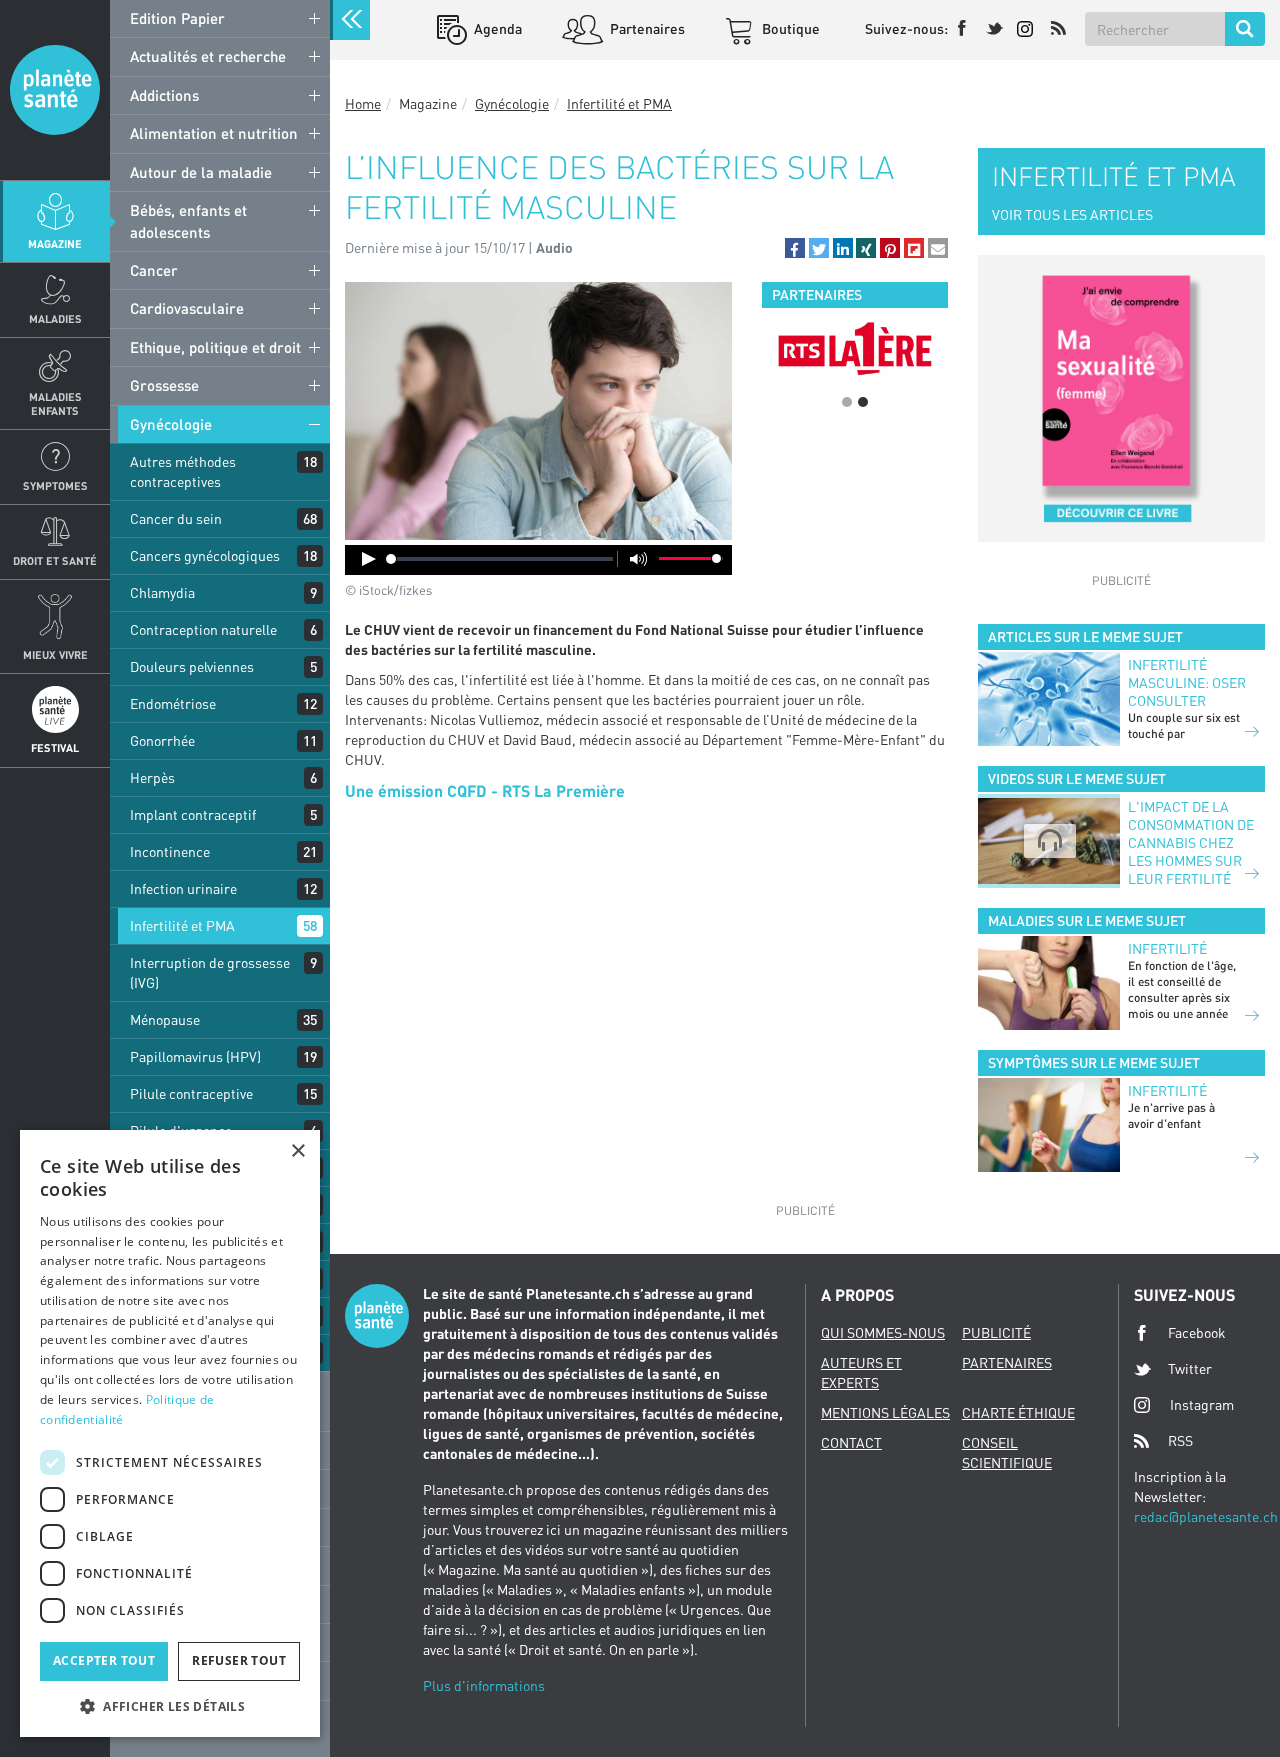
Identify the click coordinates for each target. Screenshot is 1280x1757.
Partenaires (646, 28)
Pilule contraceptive (191, 1093)
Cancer (154, 270)
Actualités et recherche (208, 56)
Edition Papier (177, 18)
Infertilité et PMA (182, 925)
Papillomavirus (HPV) (195, 1056)
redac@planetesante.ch (1206, 1516)
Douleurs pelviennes (192, 666)
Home (363, 103)
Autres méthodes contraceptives (183, 471)
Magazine (55, 243)
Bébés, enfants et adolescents (188, 220)
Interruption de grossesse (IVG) (210, 972)
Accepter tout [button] (104, 1660)
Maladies (55, 318)
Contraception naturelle (203, 629)
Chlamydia (162, 592)
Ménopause (165, 1019)
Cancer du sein (176, 518)
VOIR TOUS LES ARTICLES (1072, 214)
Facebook (1197, 1332)
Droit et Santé (55, 560)
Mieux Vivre (55, 654)
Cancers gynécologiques (205, 555)
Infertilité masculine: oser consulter (1187, 682)
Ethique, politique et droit (215, 347)
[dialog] (170, 1433)
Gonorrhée (162, 740)
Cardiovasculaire (187, 308)
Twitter (1190, 1368)
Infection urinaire (183, 888)
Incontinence (170, 851)
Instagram (1202, 1404)
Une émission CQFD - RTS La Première (485, 790)
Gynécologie (171, 424)
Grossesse (164, 385)
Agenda (496, 28)
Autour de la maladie (201, 172)
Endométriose (173, 703)
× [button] (297, 1151)
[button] (795, 248)
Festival (55, 747)
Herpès (152, 777)
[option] (855, 348)
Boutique (789, 28)
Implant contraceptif (193, 814)
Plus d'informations (484, 1685)
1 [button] (847, 402)
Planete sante (55, 90)
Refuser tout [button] (239, 1660)
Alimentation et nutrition (214, 133)
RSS (1180, 1440)
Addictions (164, 95)
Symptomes (55, 485)
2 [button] (863, 402)
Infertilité (1167, 948)
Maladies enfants (55, 403)
